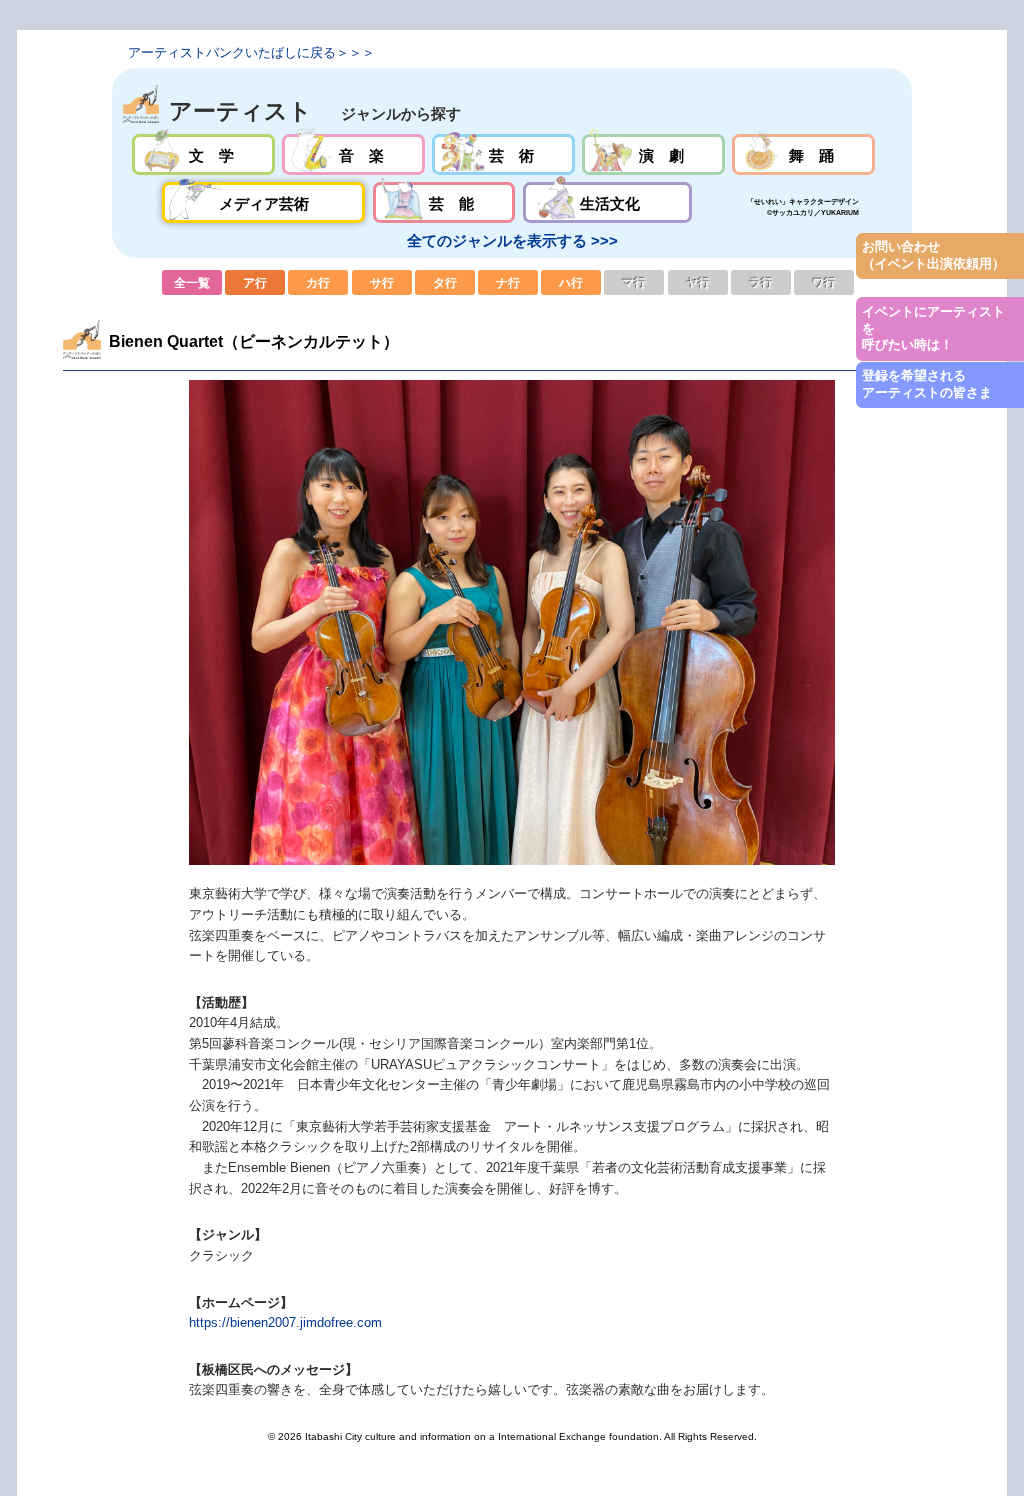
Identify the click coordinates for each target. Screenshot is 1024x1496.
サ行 (382, 282)
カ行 (318, 282)
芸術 (503, 154)
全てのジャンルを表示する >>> (512, 241)
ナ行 (508, 282)
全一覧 (192, 282)
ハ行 (571, 282)
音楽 (353, 154)
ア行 (255, 282)
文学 (203, 154)
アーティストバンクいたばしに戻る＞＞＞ (251, 52)
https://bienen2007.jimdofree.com (285, 1322)
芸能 (444, 202)
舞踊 (803, 154)
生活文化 (607, 202)
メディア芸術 (264, 202)
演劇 (653, 154)
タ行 (445, 282)
